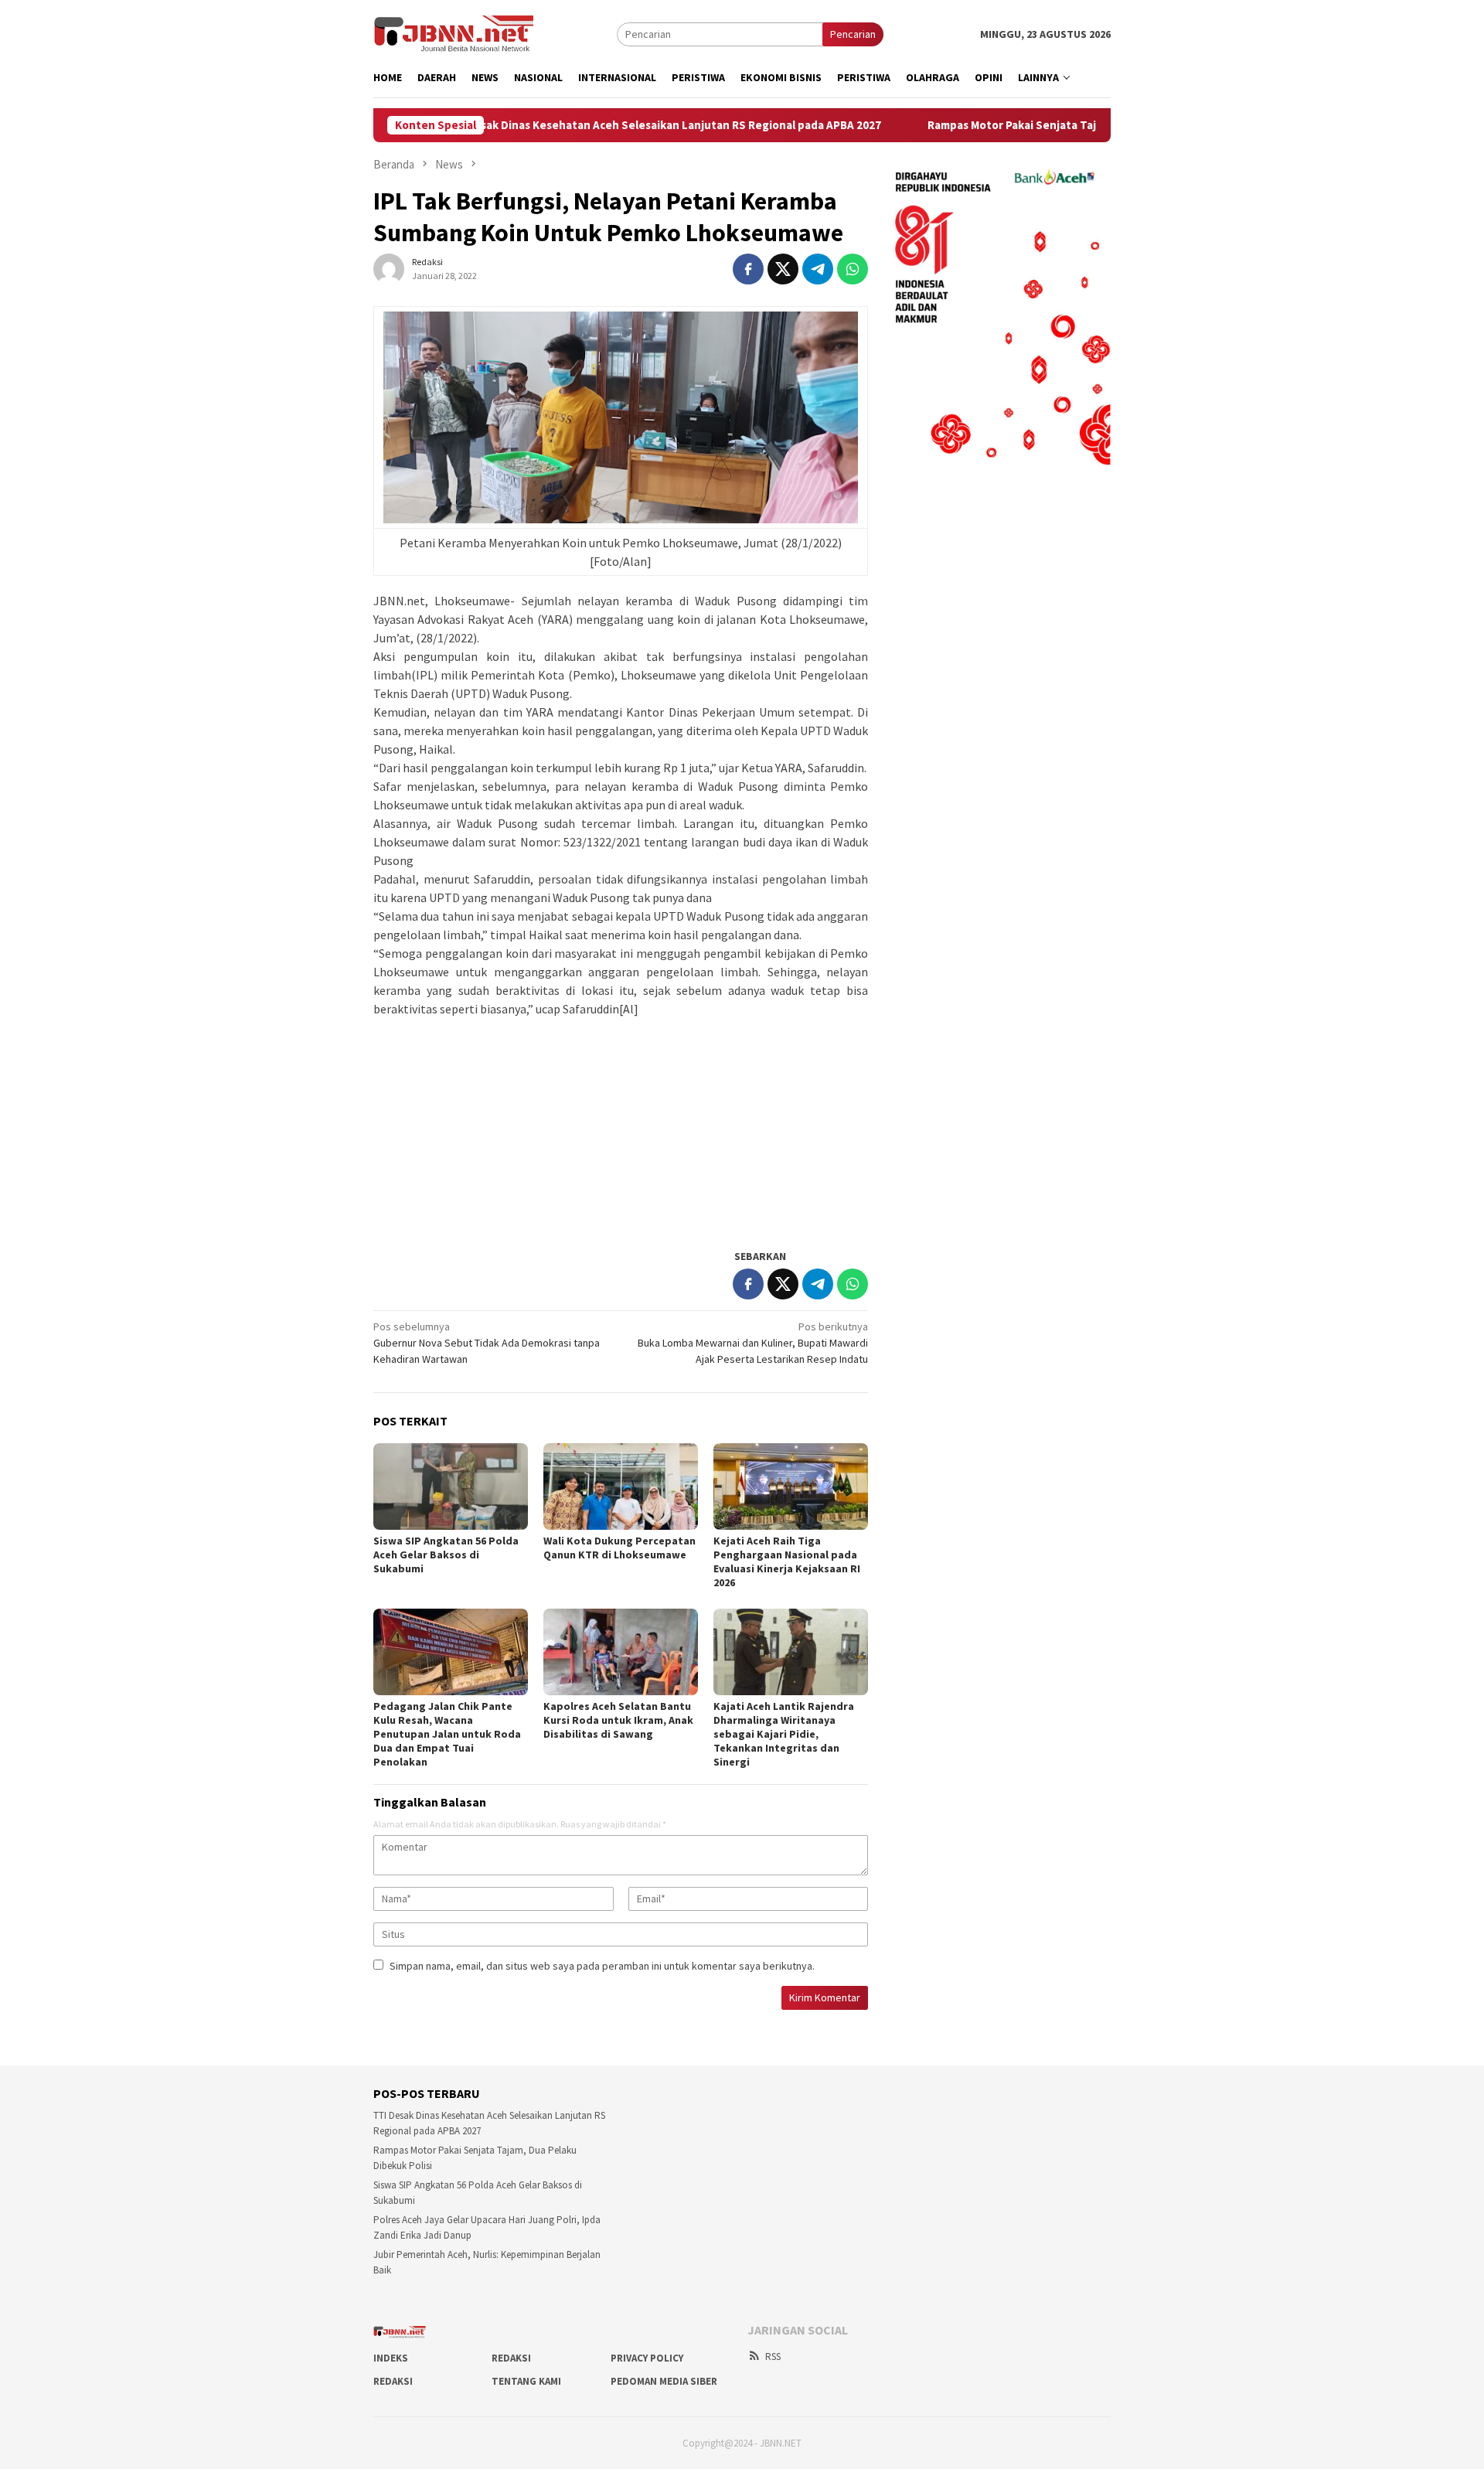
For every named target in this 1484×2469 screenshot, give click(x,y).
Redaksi (511, 2358)
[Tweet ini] (783, 269)
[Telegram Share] (818, 269)
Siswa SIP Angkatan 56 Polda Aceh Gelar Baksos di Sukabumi (446, 1555)
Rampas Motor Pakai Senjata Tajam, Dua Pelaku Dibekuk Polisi (1017, 125)
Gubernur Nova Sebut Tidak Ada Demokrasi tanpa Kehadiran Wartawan (487, 1343)
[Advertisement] (621, 1126)
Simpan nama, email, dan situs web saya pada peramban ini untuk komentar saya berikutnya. (602, 1966)
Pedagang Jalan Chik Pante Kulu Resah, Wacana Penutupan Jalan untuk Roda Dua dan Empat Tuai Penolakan (447, 1734)
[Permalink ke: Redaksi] (389, 267)
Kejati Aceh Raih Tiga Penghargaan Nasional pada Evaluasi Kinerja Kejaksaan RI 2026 (787, 1561)
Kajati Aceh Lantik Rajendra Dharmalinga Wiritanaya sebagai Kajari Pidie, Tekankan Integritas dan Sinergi (784, 1734)
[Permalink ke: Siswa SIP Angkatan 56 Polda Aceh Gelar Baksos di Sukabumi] (451, 1487)
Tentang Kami (526, 2381)
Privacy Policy (647, 2358)
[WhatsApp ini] (853, 269)
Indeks (391, 2358)
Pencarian (853, 34)
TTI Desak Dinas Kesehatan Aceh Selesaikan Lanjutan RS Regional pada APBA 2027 (589, 125)
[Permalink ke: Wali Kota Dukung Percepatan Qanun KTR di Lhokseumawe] (621, 1487)
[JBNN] (454, 33)
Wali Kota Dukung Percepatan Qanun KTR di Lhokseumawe (619, 1548)
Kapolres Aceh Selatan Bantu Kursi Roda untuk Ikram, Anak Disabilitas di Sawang (618, 1720)
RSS (773, 2357)
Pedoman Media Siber (664, 2381)
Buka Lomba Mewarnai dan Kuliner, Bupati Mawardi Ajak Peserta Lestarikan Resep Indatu (753, 1343)
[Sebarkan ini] (748, 269)
